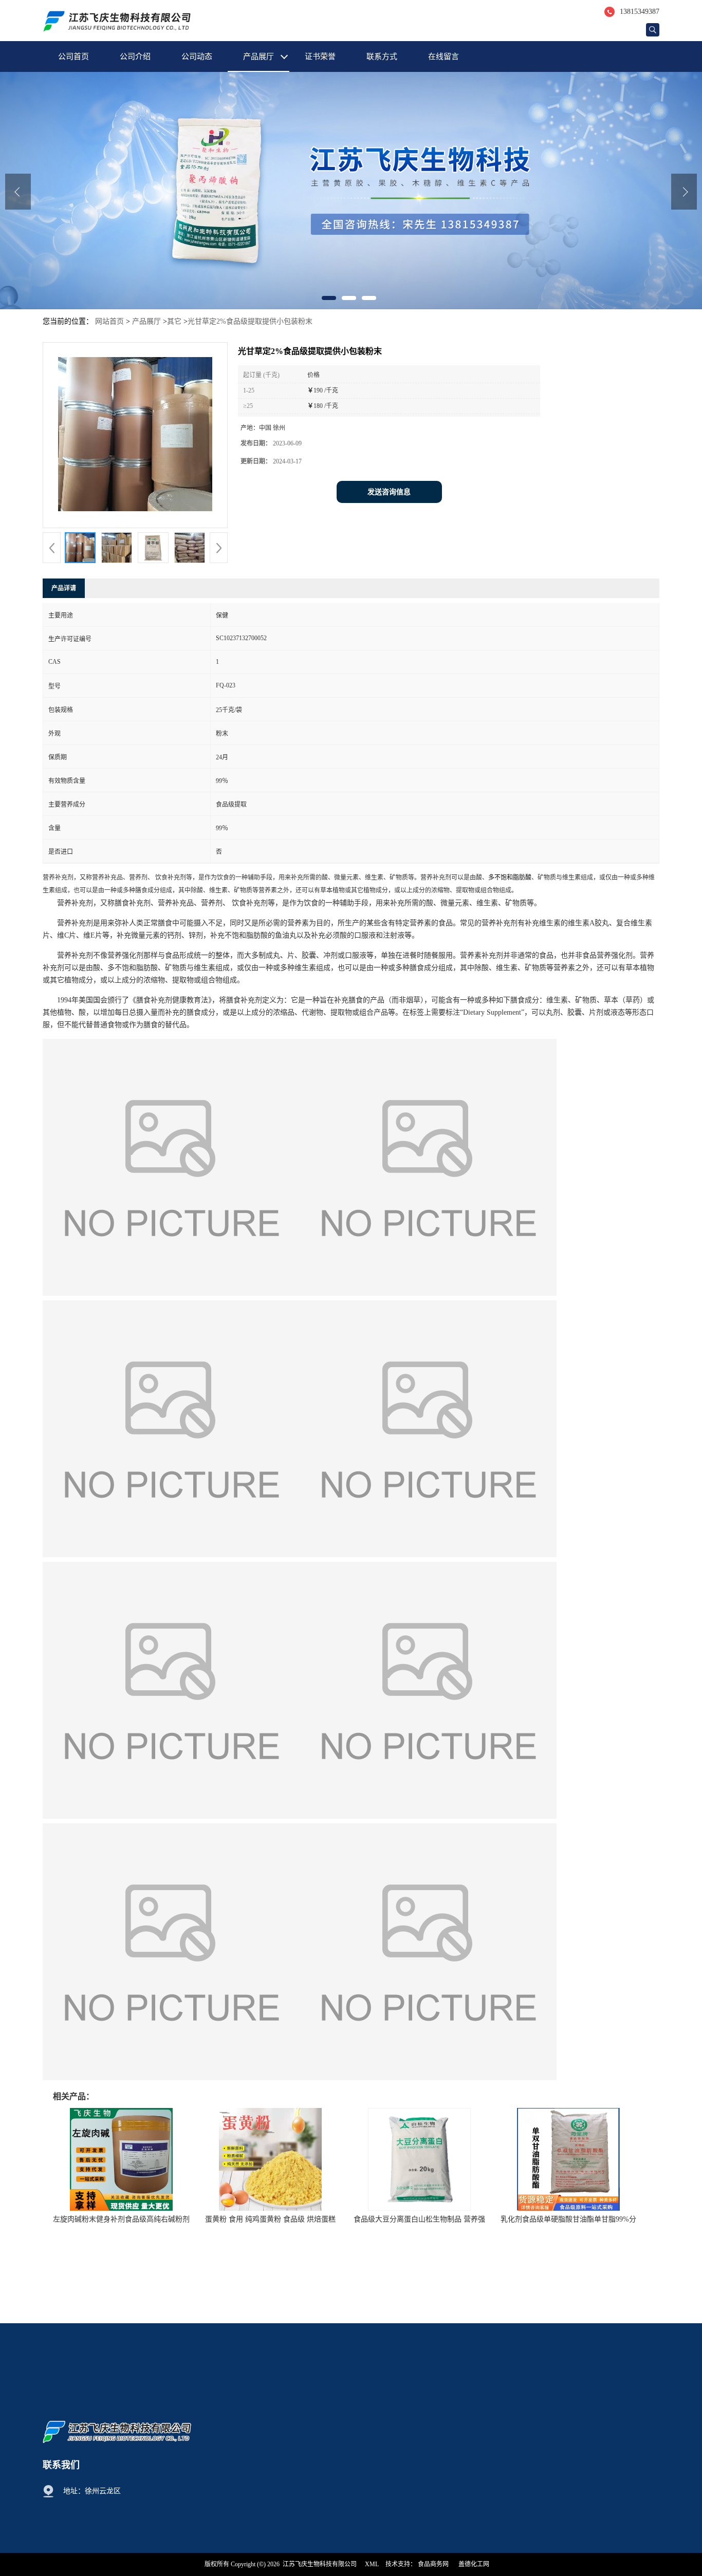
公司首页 (73, 57)
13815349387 (640, 12)
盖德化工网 (474, 2564)
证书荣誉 (320, 57)
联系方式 (382, 57)
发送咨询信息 (389, 492)
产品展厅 (258, 57)
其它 (174, 321)
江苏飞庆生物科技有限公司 (320, 2564)
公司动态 (197, 57)
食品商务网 (433, 2564)
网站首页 (109, 321)
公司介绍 (135, 57)
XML (372, 2564)
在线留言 (444, 57)
